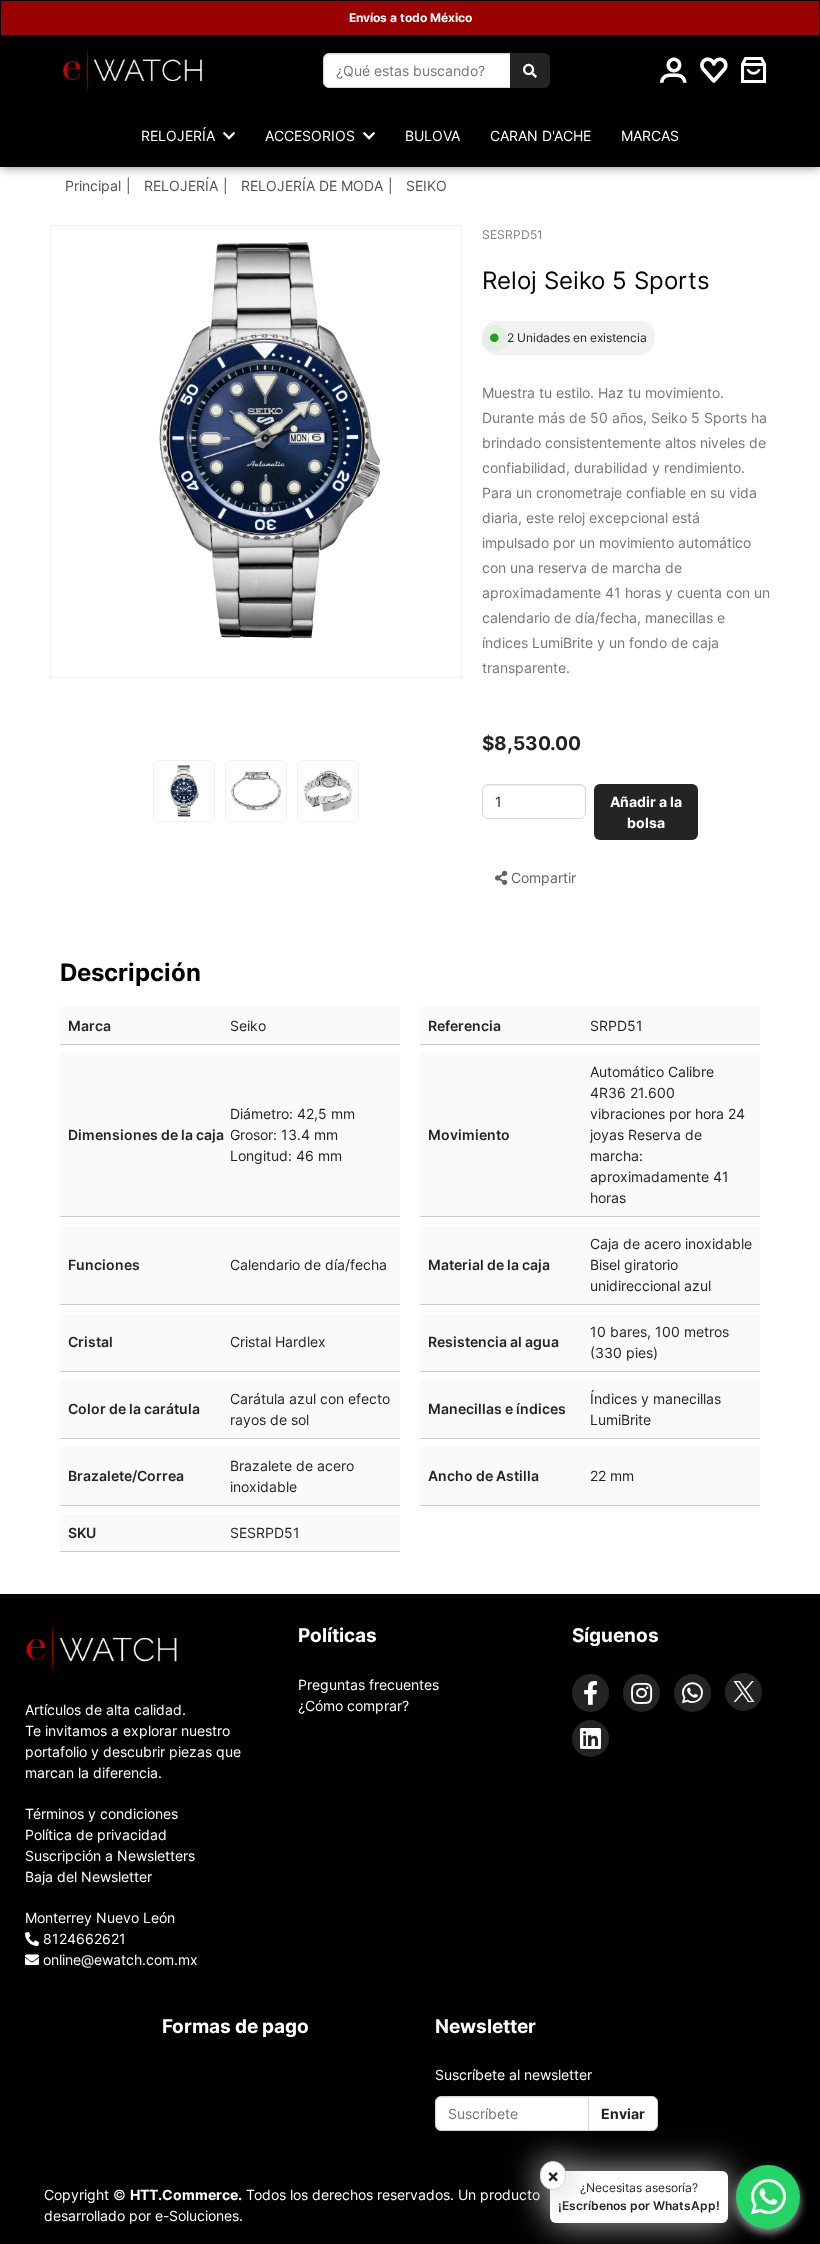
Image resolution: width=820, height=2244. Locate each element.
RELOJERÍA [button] (182, 135)
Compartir (541, 877)
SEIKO (426, 185)
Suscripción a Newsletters (110, 1855)
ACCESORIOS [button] (314, 135)
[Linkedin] (590, 1738)
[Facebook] (590, 1692)
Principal (93, 185)
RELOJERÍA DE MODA (312, 185)
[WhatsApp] (692, 1692)
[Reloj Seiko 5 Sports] (266, 441)
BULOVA (432, 135)
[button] (754, 70)
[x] (743, 1691)
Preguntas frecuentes (368, 1684)
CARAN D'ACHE (540, 135)
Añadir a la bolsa (646, 812)
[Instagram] (641, 1692)
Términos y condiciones (101, 1813)
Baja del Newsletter (88, 1876)
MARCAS (650, 135)
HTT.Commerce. (186, 2194)
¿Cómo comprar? (353, 1705)
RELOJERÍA (181, 185)
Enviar (623, 2113)
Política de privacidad (96, 1834)
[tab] (136, 1649)
